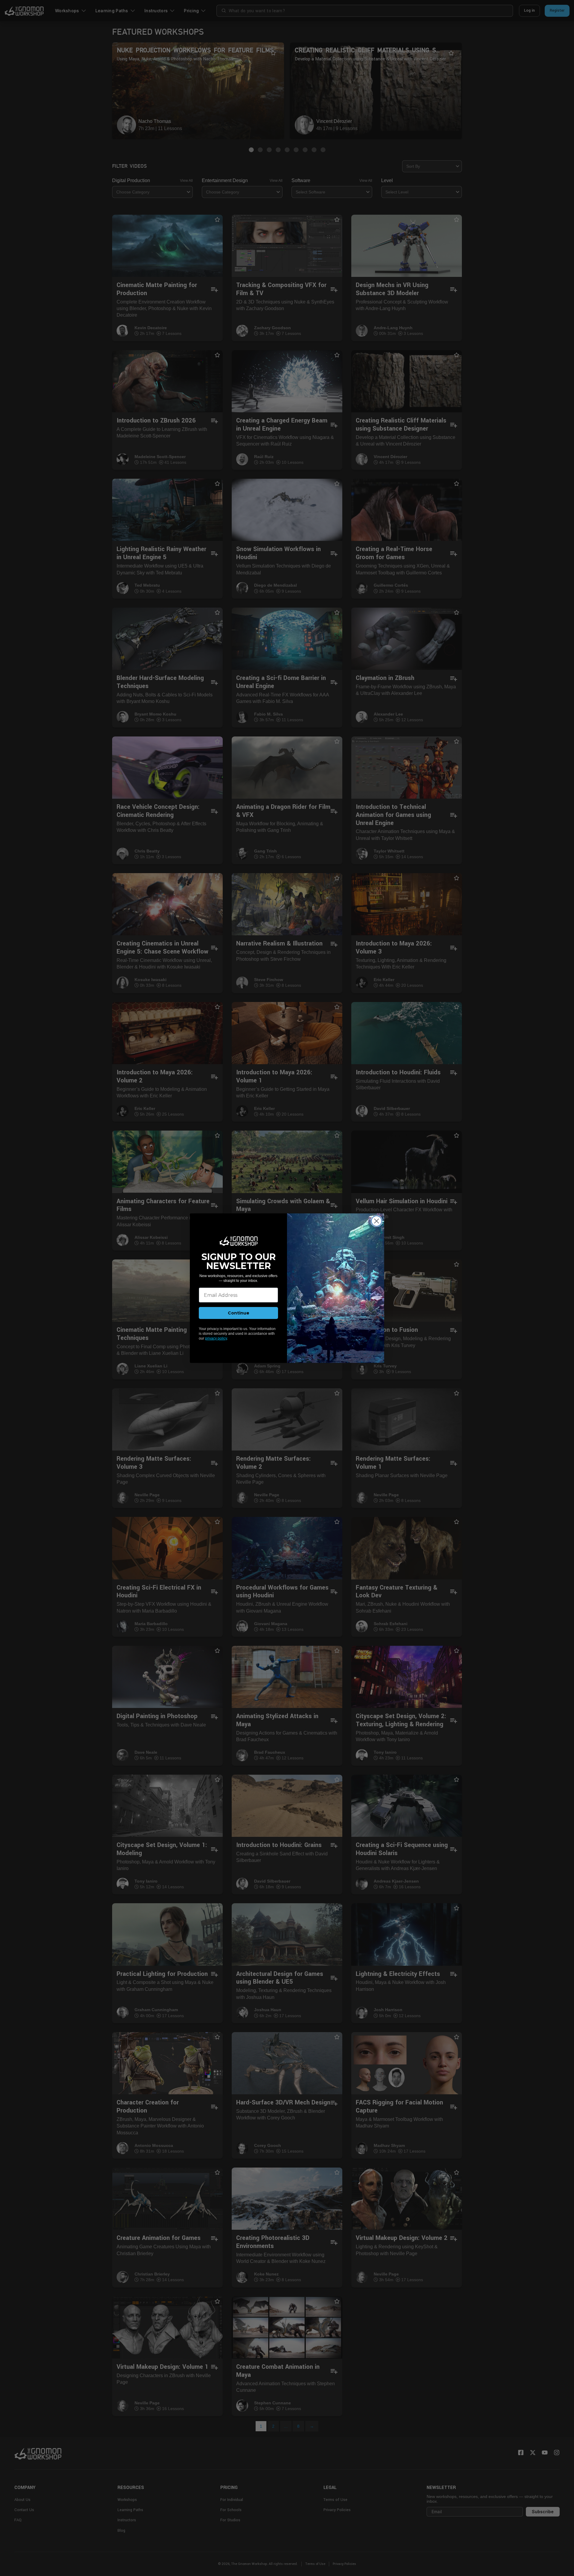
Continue (239, 1313)
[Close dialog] (377, 1221)
